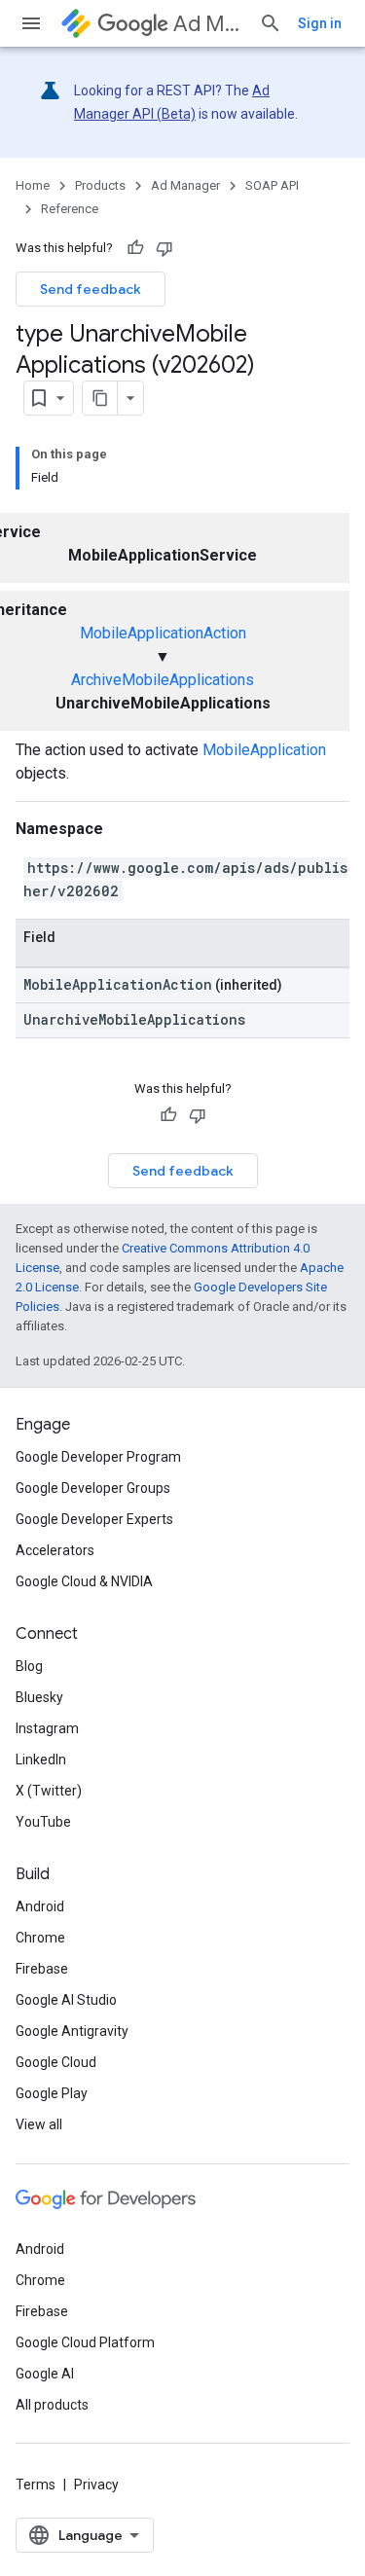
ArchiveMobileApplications (163, 680)
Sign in (320, 23)
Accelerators (55, 1550)
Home (33, 185)
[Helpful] (135, 248)
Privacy (96, 2485)
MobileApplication (264, 750)
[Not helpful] (164, 248)
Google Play (52, 2093)
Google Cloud (56, 2062)
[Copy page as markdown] (100, 398)
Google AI (45, 2374)
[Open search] (271, 23)
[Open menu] (31, 23)
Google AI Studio (66, 2000)
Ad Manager (208, 24)
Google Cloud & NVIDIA (84, 1581)
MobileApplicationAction (163, 633)
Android (40, 1906)
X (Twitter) (49, 1791)
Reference (70, 209)
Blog (29, 1666)
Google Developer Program (98, 1457)
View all (39, 2124)
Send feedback (91, 289)
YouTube (43, 1822)
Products (100, 185)
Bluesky (39, 1697)
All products (52, 2405)
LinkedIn (41, 1760)
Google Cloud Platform (85, 2342)
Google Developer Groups (93, 1488)
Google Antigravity (72, 2031)
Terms (36, 2485)
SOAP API (272, 185)
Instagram (47, 1728)
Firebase (42, 1969)
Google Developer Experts (94, 1519)
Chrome (40, 1938)
